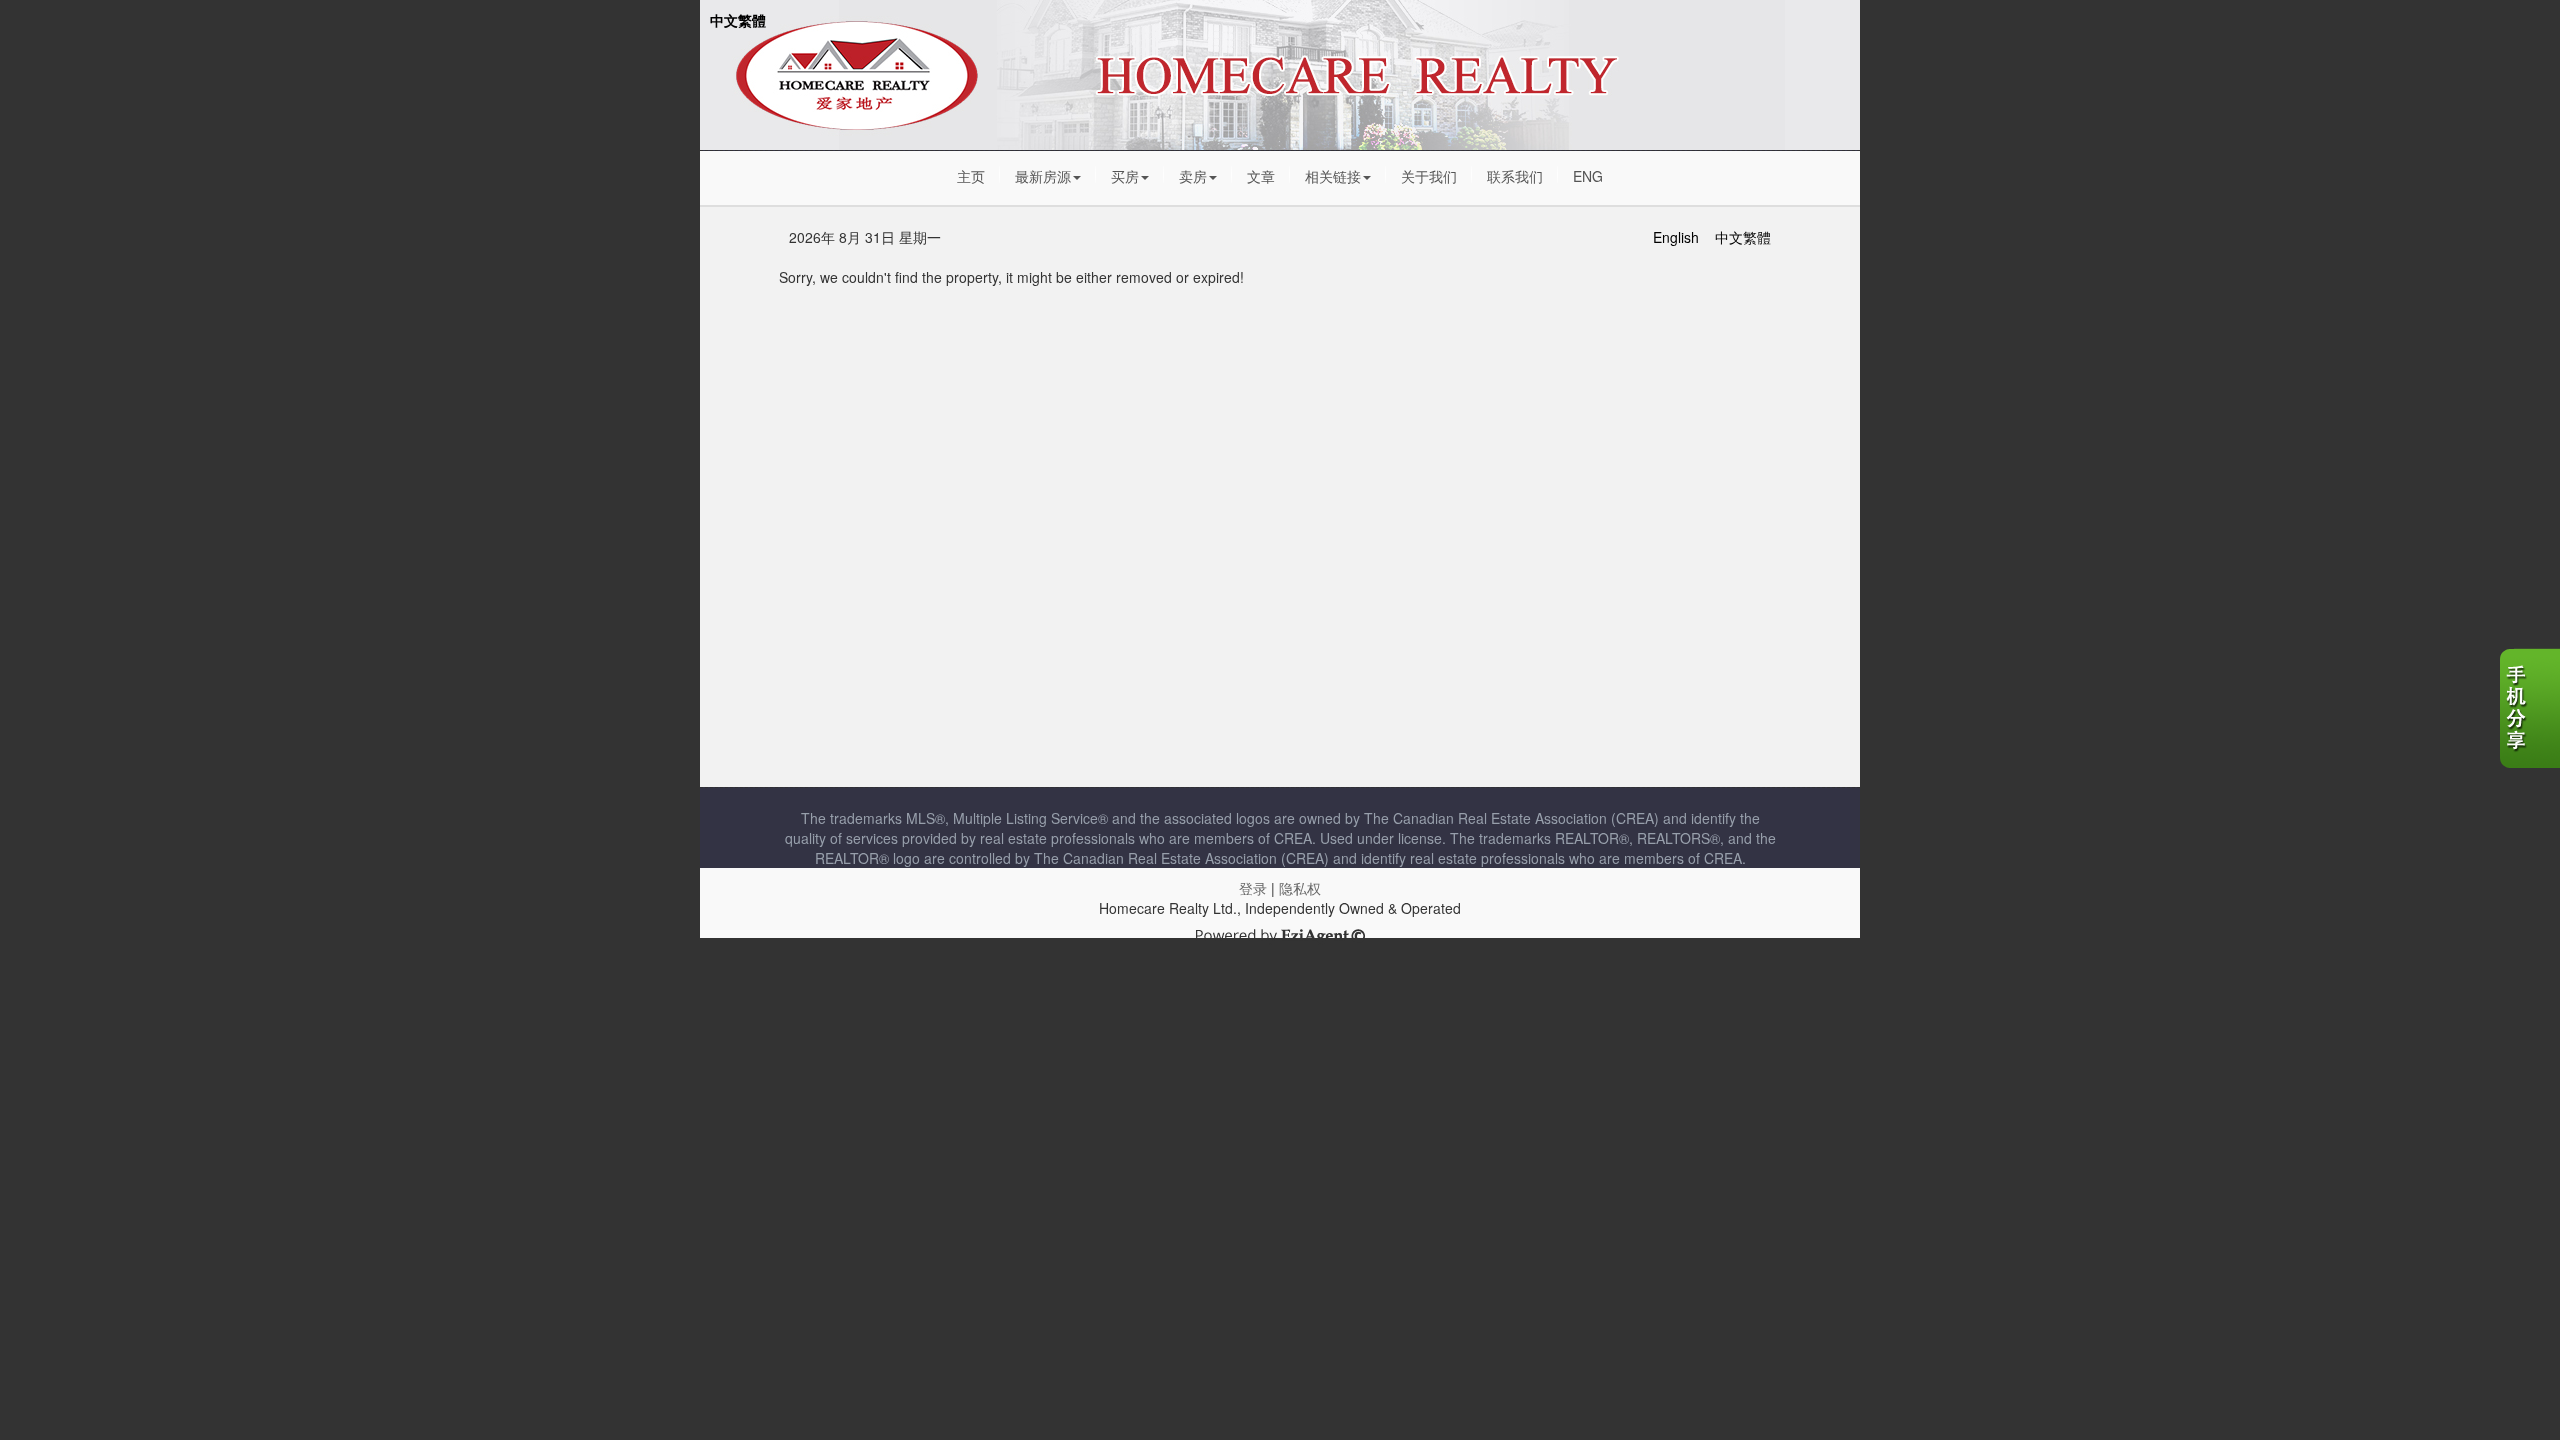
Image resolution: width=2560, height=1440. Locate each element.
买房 (1125, 176)
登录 (1253, 888)
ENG (1588, 176)
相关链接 (1333, 176)
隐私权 (1300, 888)
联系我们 (1515, 176)
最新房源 (1043, 176)
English (1676, 237)
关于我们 (1429, 176)
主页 (971, 176)
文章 (1261, 176)
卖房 (1193, 176)
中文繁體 (738, 20)
